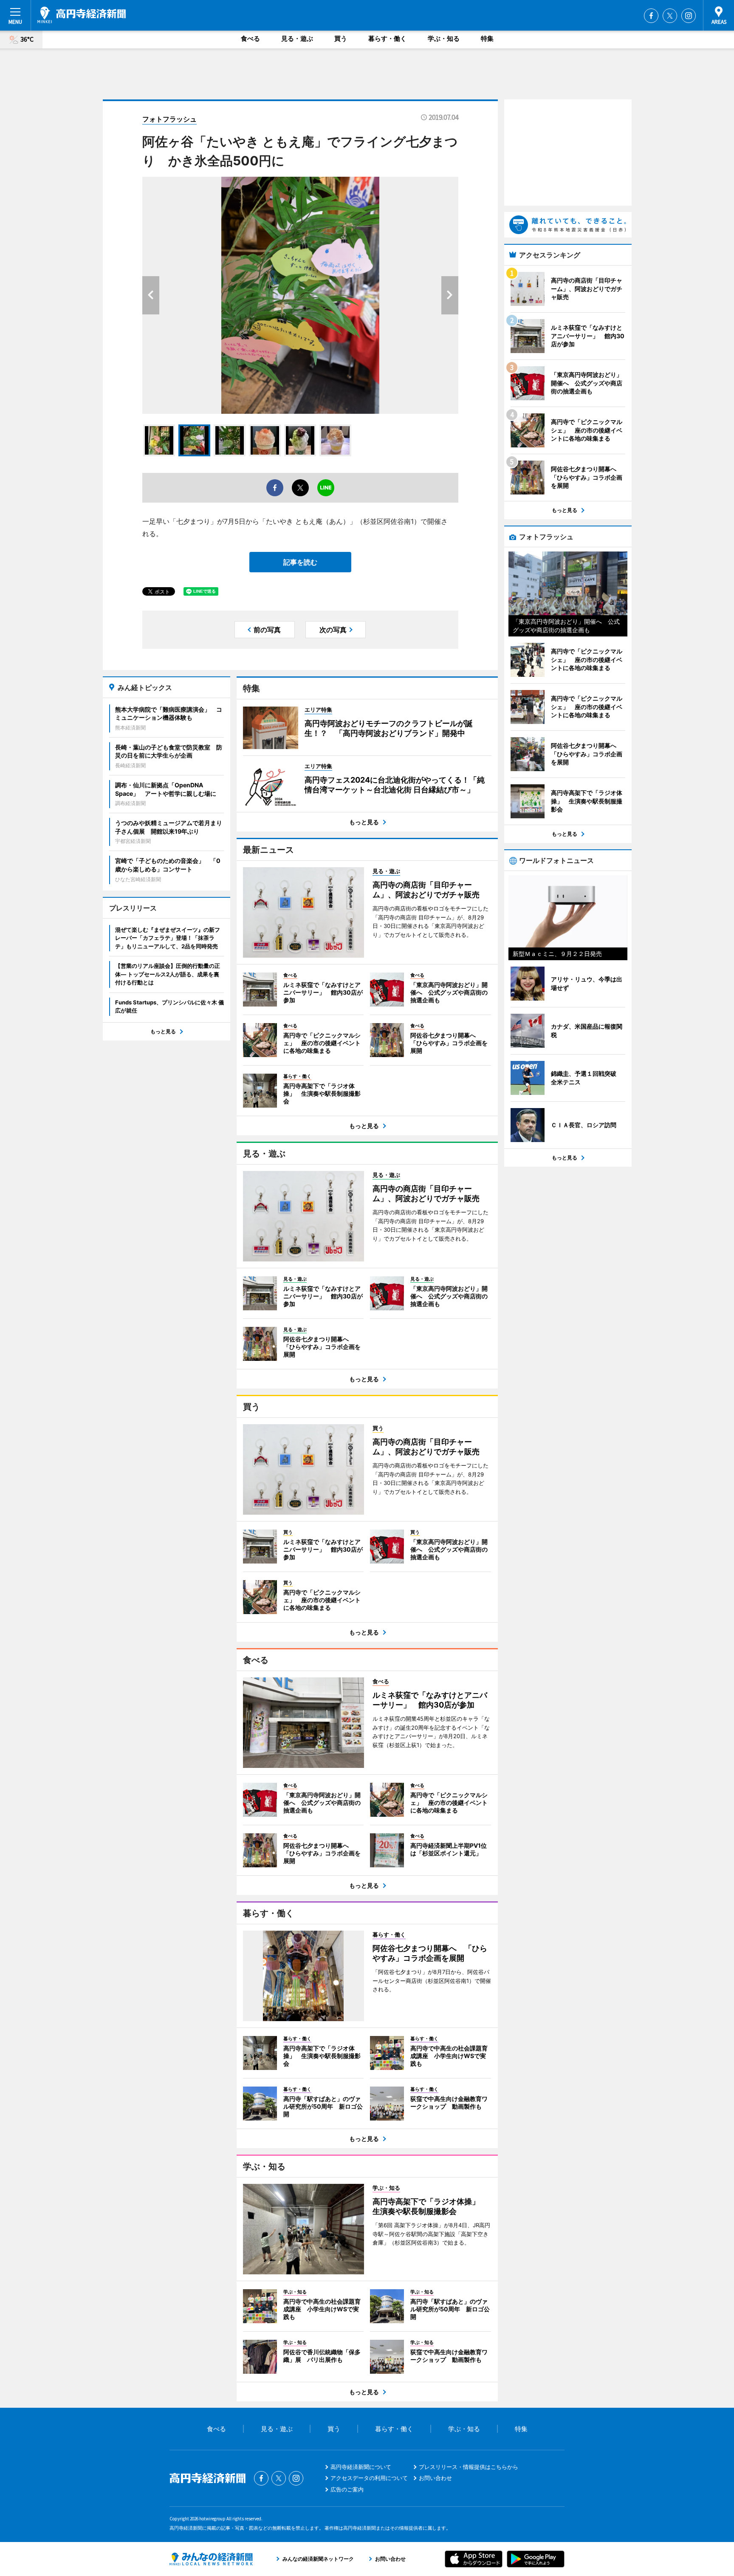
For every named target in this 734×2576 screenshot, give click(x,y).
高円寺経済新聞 (82, 15)
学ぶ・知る (444, 38)
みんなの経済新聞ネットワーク (211, 2559)
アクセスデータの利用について (369, 2478)
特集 (487, 38)
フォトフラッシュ (169, 119)
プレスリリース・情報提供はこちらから (469, 2467)
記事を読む (300, 562)
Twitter (670, 16)
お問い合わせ (435, 2478)
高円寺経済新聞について (361, 2467)
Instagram (689, 16)
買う (341, 38)
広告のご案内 (347, 2489)
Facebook (651, 16)
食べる (250, 38)
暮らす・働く (387, 38)
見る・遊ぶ (297, 38)
